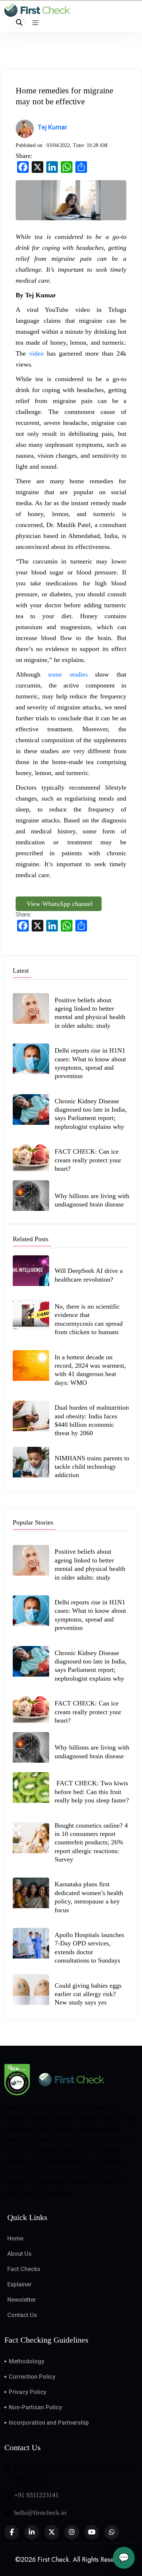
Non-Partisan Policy (35, 2407)
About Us (19, 2254)
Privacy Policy (27, 2392)
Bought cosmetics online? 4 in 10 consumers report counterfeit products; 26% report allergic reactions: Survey (91, 1843)
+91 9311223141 (36, 2495)
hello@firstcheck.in (40, 2513)
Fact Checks (24, 2269)
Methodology (27, 2361)
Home (15, 2238)
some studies (68, 674)
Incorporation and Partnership (49, 2423)
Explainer (19, 2284)
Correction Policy (32, 2377)
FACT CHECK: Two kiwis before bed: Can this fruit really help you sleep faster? (92, 1792)
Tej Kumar (52, 127)
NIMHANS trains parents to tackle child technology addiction (92, 1467)
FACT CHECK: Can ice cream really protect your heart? (88, 1160)
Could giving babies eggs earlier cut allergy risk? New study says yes (88, 1994)
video (36, 353)
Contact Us (22, 2315)
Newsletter (22, 2300)
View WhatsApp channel (59, 904)
